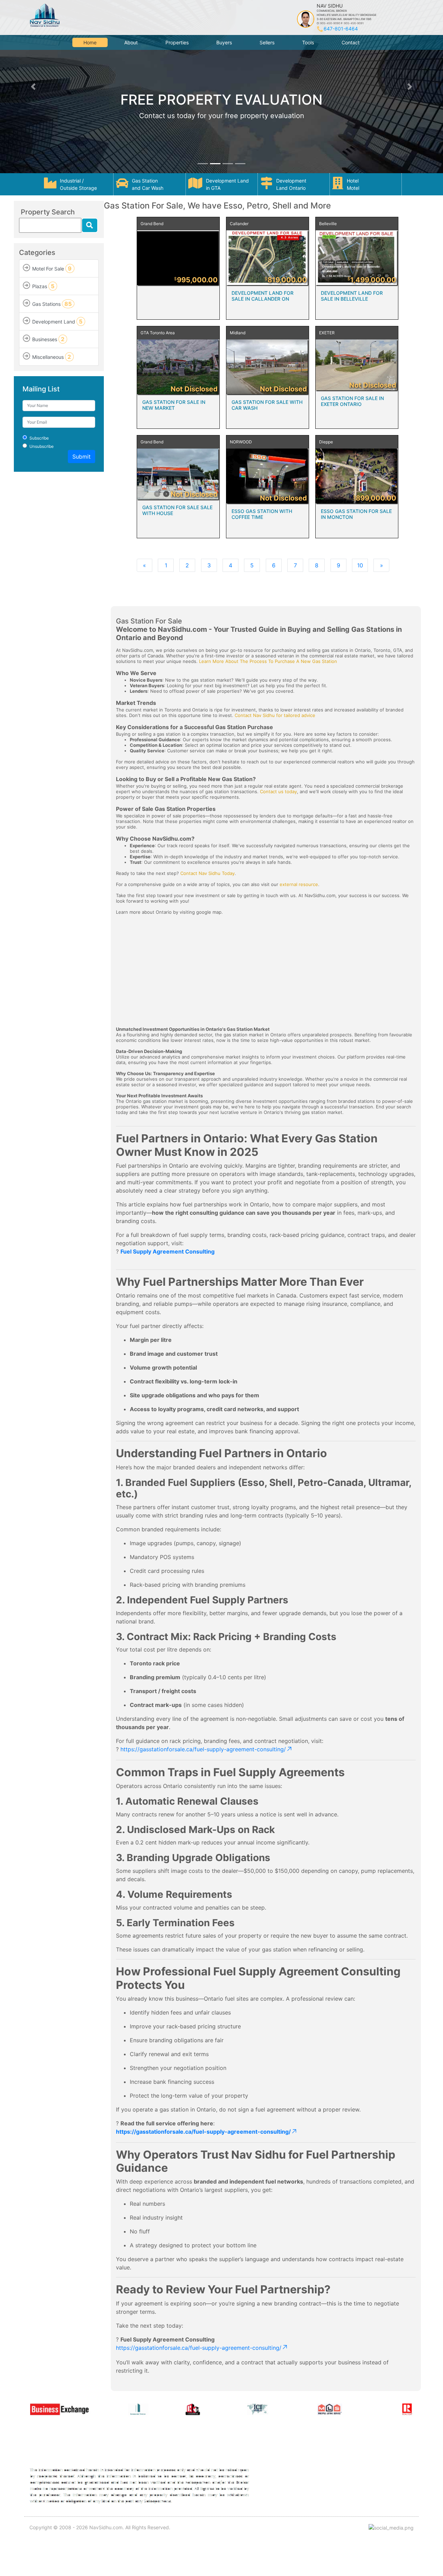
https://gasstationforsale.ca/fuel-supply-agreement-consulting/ (203, 1749)
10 (360, 565)
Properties (177, 42)
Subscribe (39, 438)
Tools (308, 42)
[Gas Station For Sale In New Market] (178, 367)
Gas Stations (52, 304)
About (131, 42)
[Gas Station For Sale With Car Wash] (268, 367)
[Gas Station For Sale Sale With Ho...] (178, 474)
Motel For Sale (52, 268)
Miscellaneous (52, 357)
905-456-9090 (330, 23)
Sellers (267, 42)
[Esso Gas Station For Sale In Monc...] (357, 476)
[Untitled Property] (178, 258)
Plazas (43, 286)
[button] (33, 87)
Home (90, 42)
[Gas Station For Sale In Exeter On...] (357, 365)
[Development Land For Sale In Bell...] (357, 258)
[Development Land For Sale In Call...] (268, 258)
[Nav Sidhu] (44, 15)
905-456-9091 (354, 23)
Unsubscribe (42, 446)
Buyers (224, 42)
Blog (363, 2489)
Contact (351, 42)
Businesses (48, 339)
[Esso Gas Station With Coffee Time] (268, 476)
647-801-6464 (341, 29)
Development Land (57, 321)
